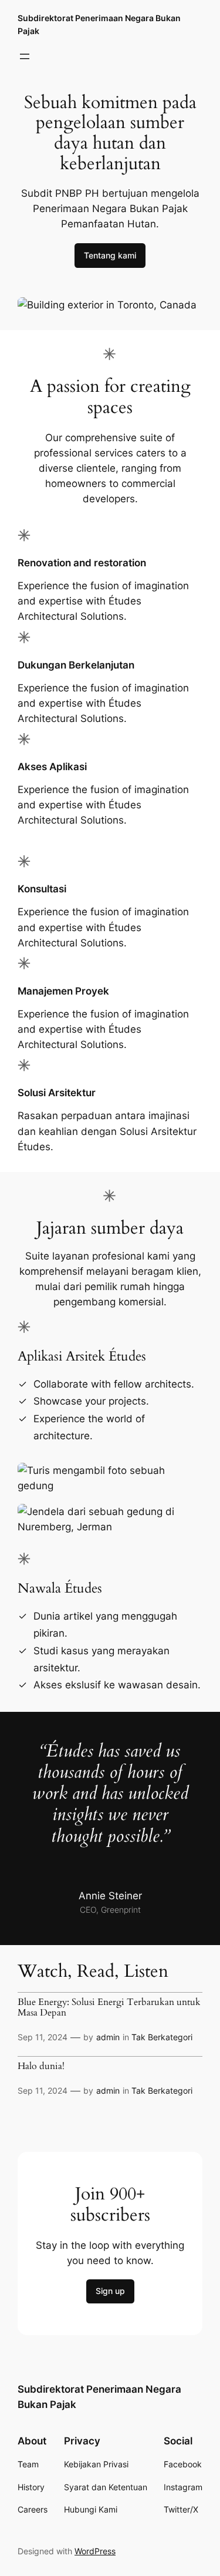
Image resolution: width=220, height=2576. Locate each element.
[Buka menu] (25, 56)
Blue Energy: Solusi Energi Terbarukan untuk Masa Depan (109, 2008)
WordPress (95, 2551)
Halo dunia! (41, 2067)
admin (108, 2037)
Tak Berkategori (162, 2037)
